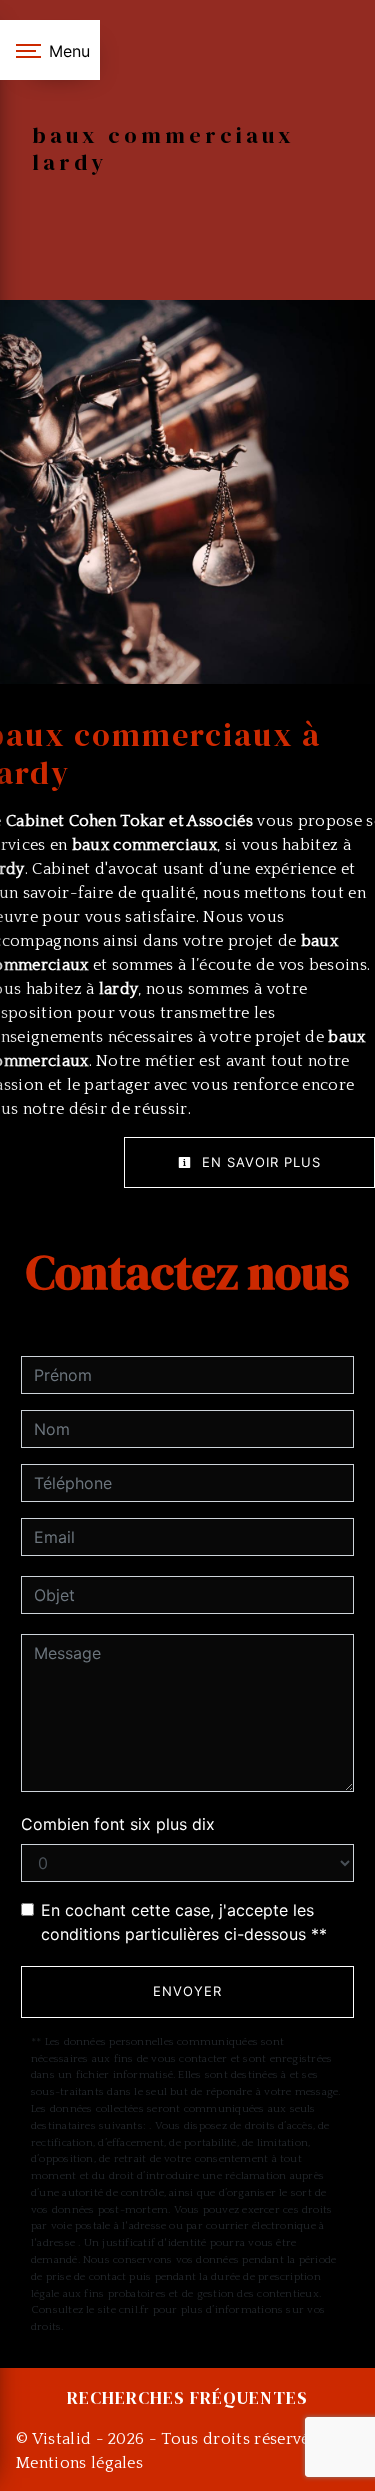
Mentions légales (79, 2463)
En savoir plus (259, 1162)
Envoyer (187, 1991)
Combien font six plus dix (118, 1824)
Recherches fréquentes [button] (187, 2398)
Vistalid (62, 2439)
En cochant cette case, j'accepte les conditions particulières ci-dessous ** (184, 1922)
